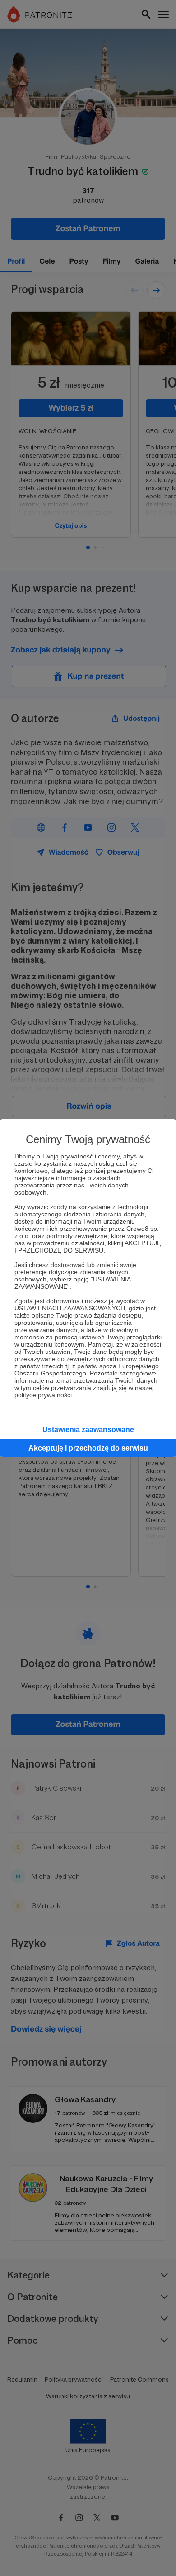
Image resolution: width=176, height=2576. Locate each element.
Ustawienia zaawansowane (88, 1430)
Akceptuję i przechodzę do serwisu (88, 1448)
